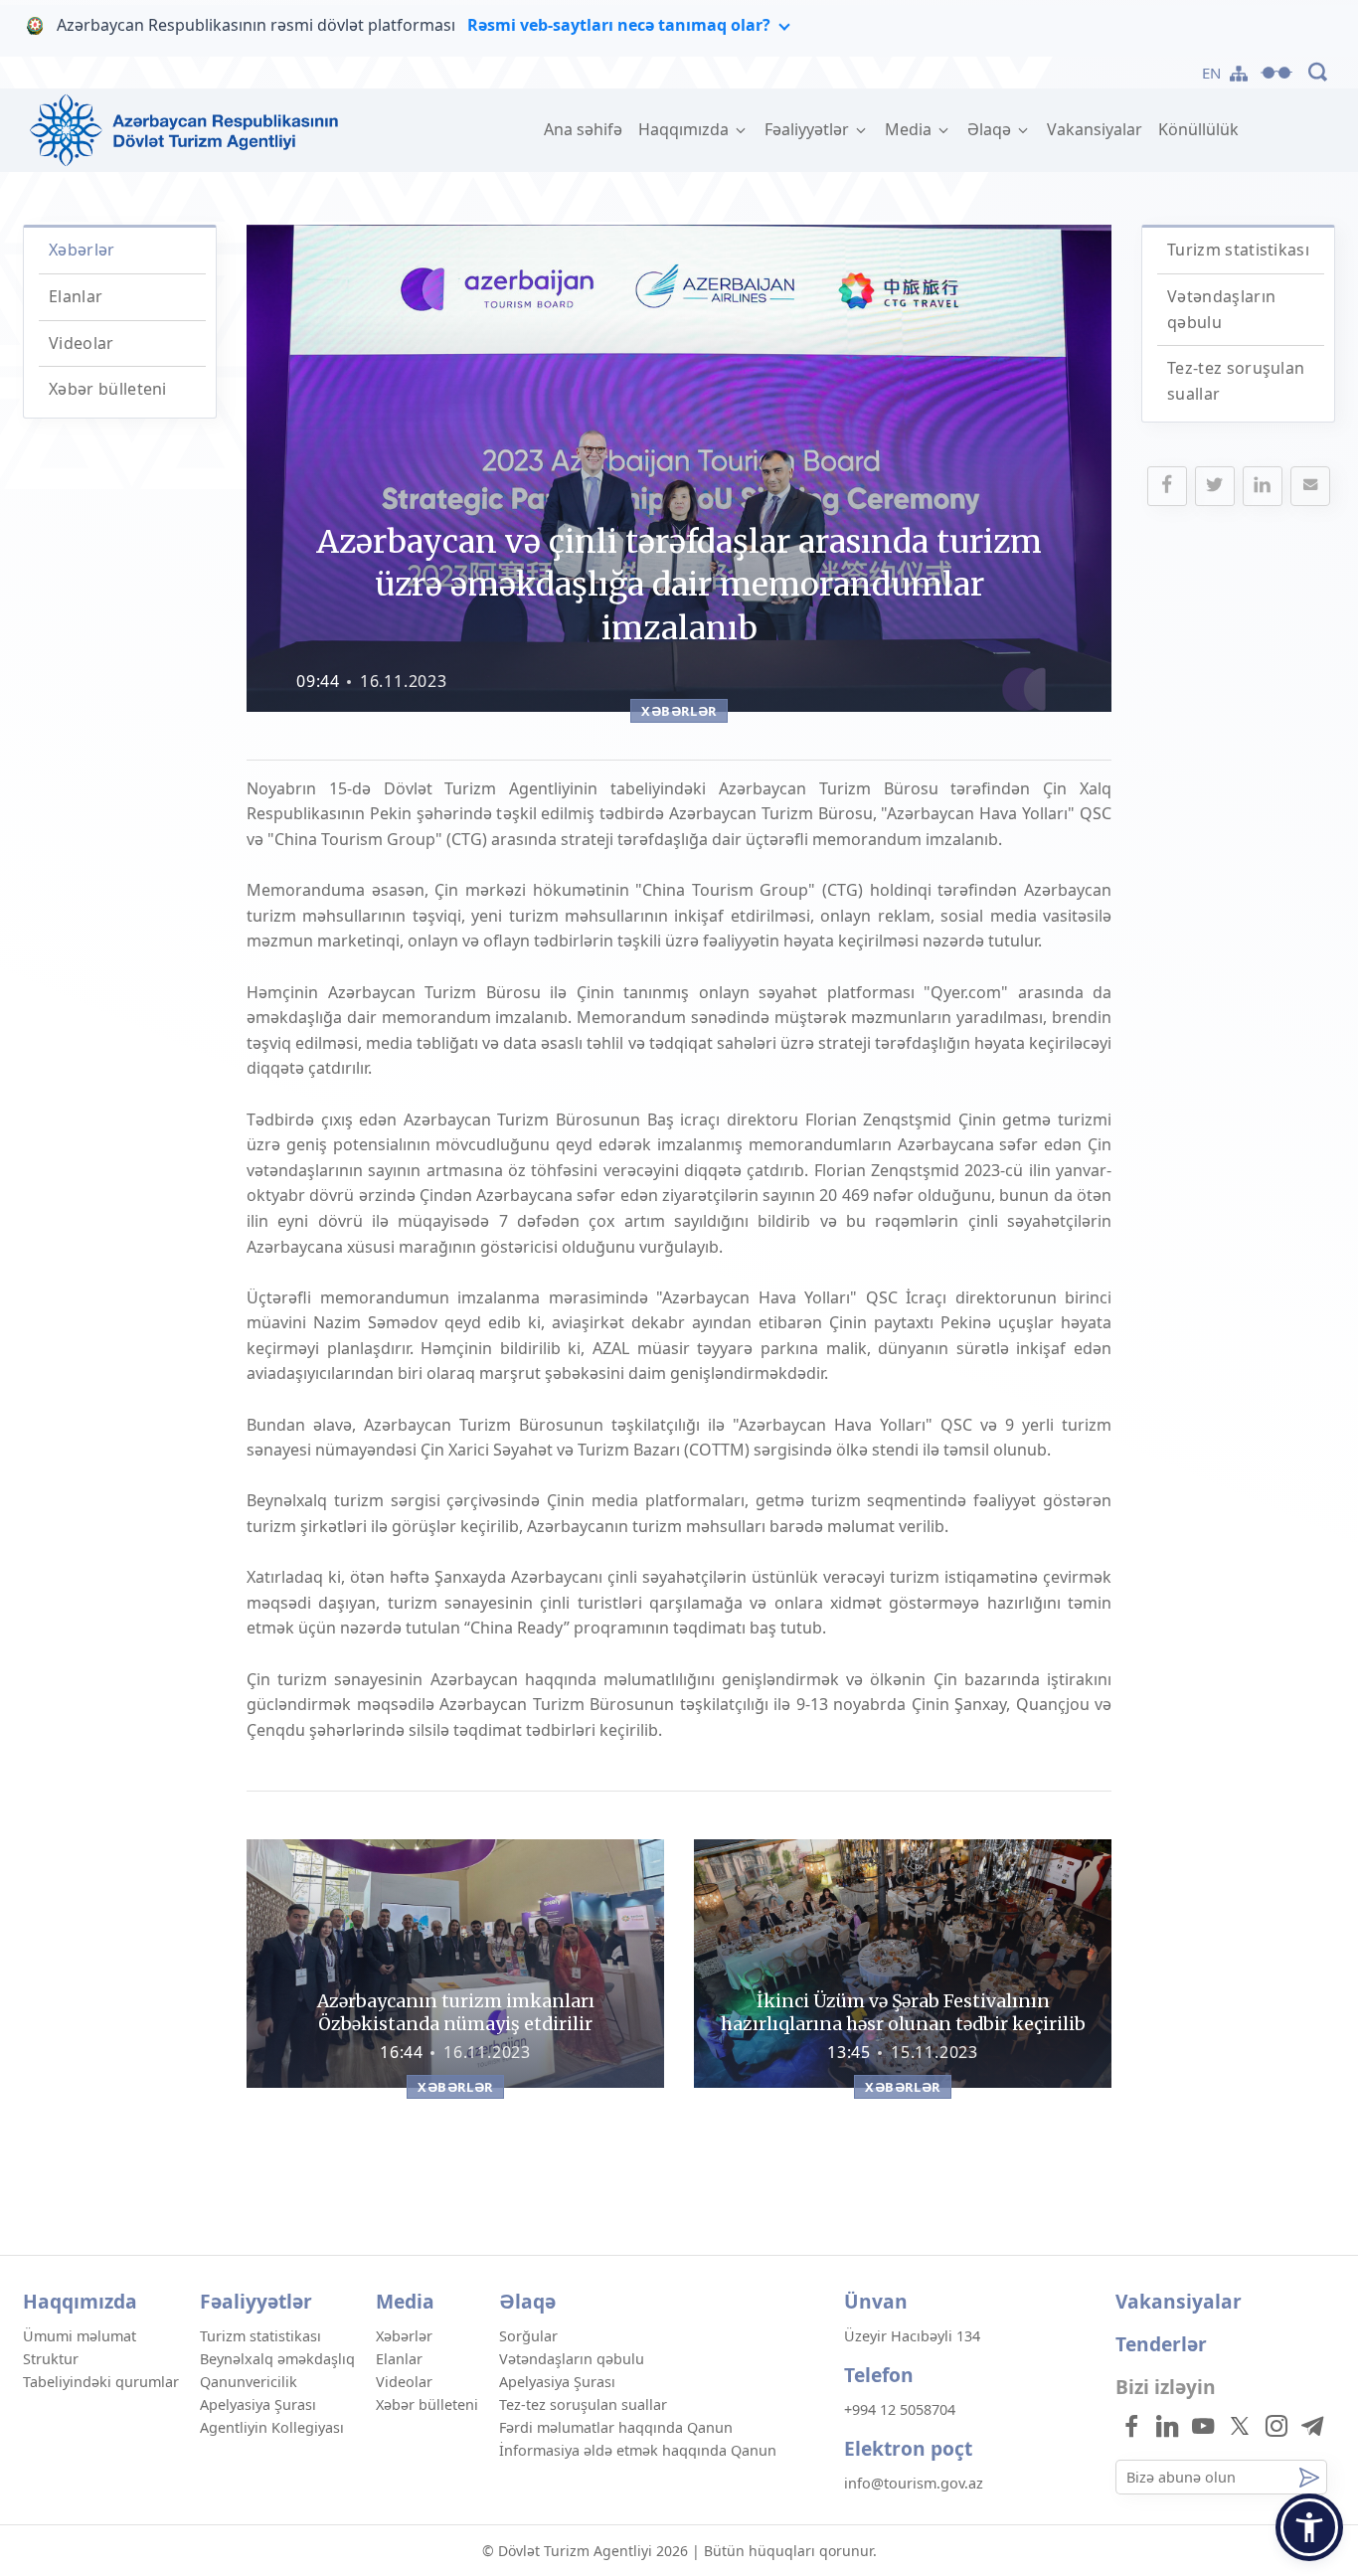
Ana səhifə (587, 129)
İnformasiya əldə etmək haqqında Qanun (638, 2450)
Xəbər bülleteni (108, 389)
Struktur (51, 2359)
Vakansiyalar (1095, 129)
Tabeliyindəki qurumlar (101, 2382)
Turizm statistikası (1238, 250)
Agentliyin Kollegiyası (272, 2427)
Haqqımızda (685, 129)
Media (910, 129)
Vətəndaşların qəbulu (572, 2359)
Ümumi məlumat (80, 2336)
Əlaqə (991, 129)
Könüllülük (1198, 129)
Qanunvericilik (249, 2382)
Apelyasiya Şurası (258, 2404)
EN (1212, 73)
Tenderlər (1161, 2344)
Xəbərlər (82, 250)
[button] (1309, 2527)
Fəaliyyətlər (809, 129)
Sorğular (528, 2336)
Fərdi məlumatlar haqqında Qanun (616, 2427)
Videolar (82, 343)
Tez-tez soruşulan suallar (583, 2404)
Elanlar (76, 296)
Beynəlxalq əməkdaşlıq (277, 2359)
